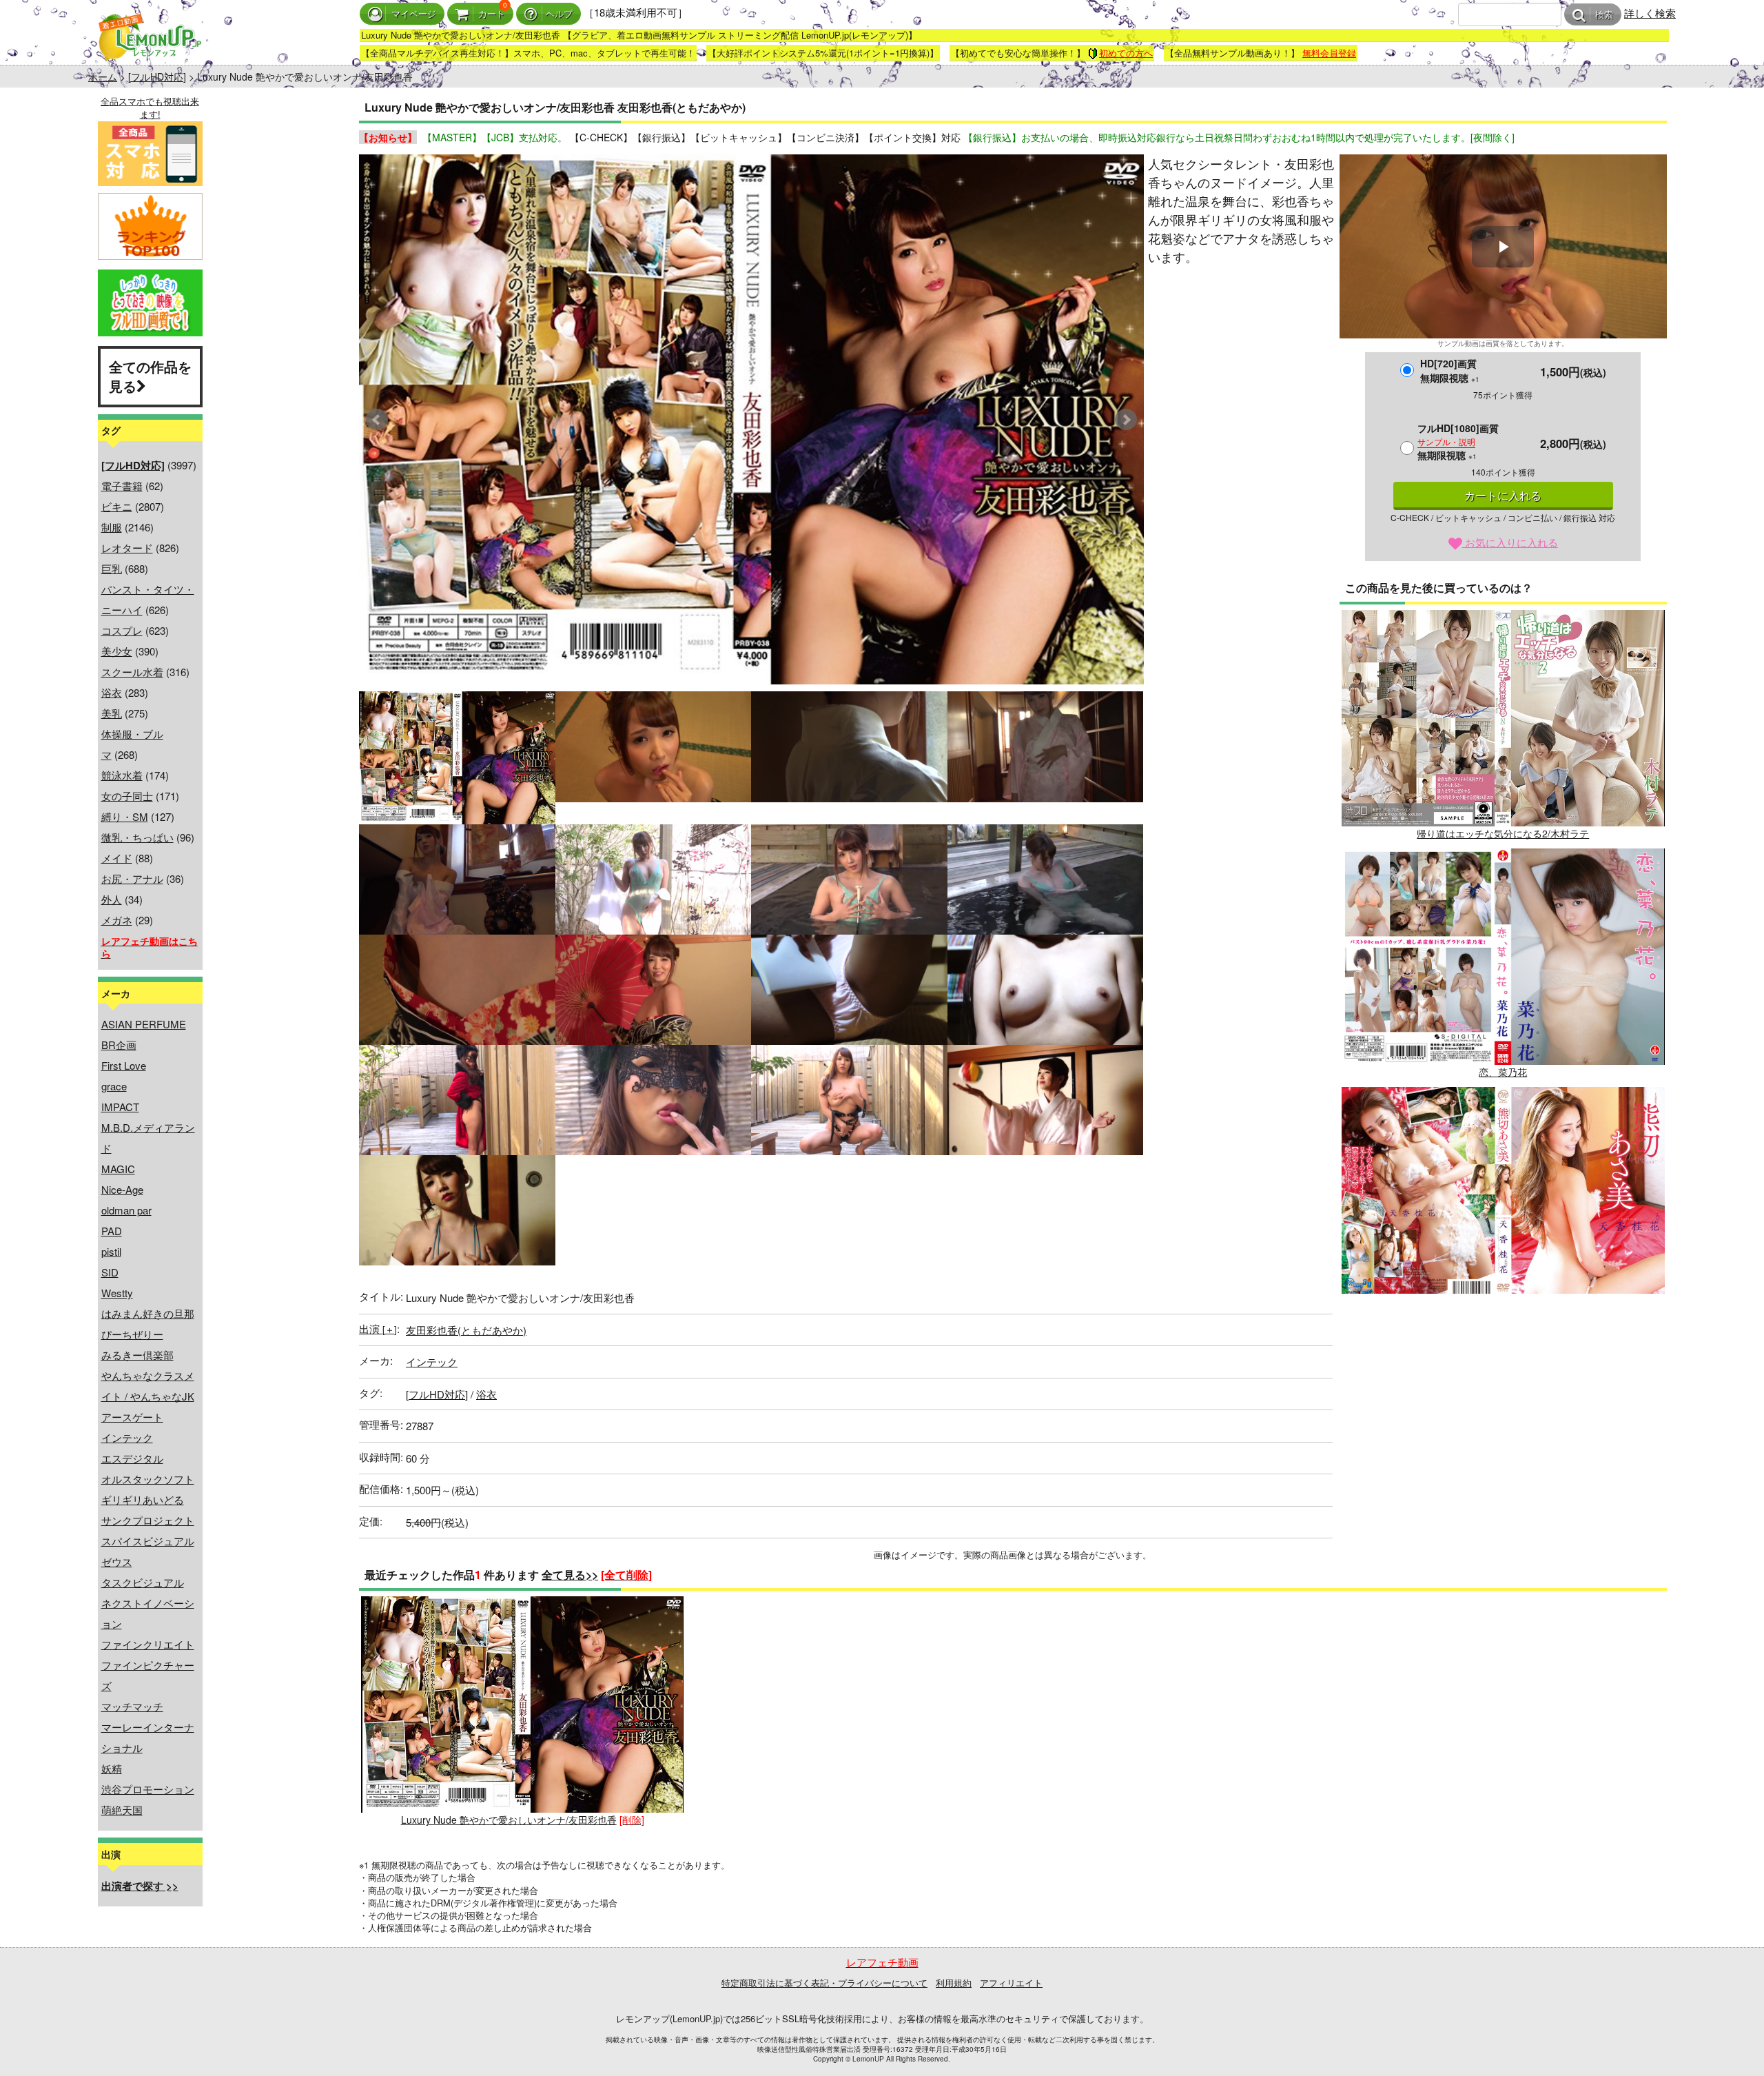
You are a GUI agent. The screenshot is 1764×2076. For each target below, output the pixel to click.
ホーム (103, 77)
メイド (117, 858)
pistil (111, 1251)
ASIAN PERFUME (144, 1024)
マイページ (414, 14)
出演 (378, 1329)
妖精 (112, 1768)
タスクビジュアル (143, 1582)
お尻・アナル (132, 878)
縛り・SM (125, 816)
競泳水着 (122, 775)
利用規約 (954, 1983)
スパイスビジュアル (148, 1541)
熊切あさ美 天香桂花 (1503, 1310)
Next (1126, 420)
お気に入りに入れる (1510, 542)
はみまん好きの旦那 (148, 1313)
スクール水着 (132, 672)
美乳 (112, 713)
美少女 (117, 651)
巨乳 (112, 568)
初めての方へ (1126, 53)
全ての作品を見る (150, 376)
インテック (127, 1437)
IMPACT (120, 1107)
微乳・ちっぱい (137, 837)
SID (110, 1272)
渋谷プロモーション (148, 1789)
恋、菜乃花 (1503, 1072)
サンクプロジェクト (148, 1520)
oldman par (126, 1210)
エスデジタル (132, 1458)
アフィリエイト (1011, 1983)
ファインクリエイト (148, 1644)
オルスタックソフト (148, 1479)
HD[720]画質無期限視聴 (1450, 370)
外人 (112, 899)
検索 (1604, 15)
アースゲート (132, 1417)
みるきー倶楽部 (137, 1355)
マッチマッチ (132, 1706)
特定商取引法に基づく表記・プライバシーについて (824, 1983)
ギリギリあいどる (143, 1499)
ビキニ (117, 506)
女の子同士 (127, 796)
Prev (377, 420)
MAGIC (118, 1169)
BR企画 (119, 1045)
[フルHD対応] (157, 77)
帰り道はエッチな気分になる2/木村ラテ (1503, 833)
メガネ (117, 920)
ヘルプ (559, 14)
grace (114, 1086)
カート (492, 14)
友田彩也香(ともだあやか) (466, 1330)
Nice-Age (122, 1189)
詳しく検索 (1650, 13)
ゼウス (117, 1561)
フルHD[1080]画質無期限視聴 (1458, 441)
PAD (112, 1231)
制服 (112, 527)
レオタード (127, 548)
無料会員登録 (1329, 53)
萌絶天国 (122, 1810)
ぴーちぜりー (132, 1334)
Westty (117, 1293)
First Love (124, 1065)
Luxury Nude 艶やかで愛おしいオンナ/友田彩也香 (509, 1820)
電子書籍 (122, 486)
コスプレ (122, 630)
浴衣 (112, 692)
